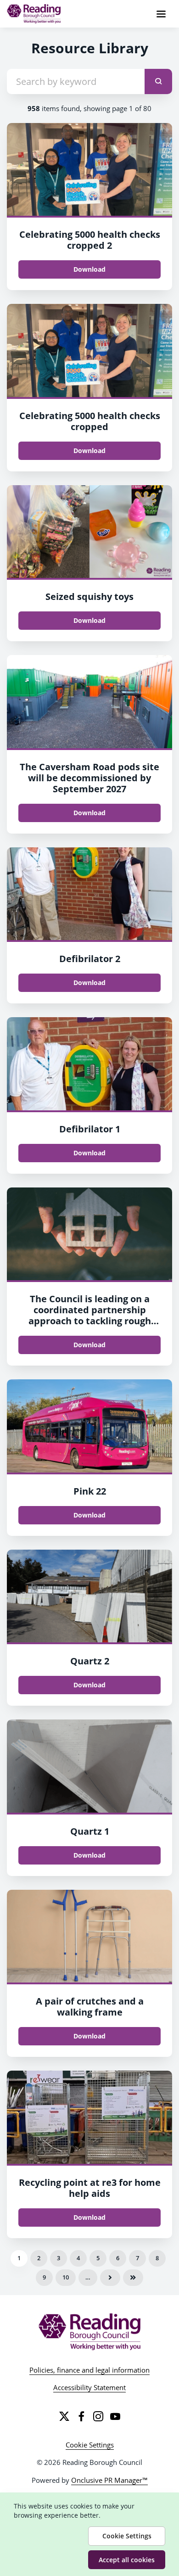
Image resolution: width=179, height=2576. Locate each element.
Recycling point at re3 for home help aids (90, 2188)
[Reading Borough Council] (90, 2332)
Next (110, 2278)
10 (66, 2277)
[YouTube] (115, 2416)
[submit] (158, 81)
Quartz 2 (90, 1661)
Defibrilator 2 (90, 959)
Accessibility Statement (89, 2387)
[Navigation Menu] (161, 14)
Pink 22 (90, 1491)
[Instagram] (98, 2416)
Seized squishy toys (89, 596)
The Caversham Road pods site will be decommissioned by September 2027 (89, 778)
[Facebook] (81, 2416)
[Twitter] (64, 2416)
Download (89, 269)
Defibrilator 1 (90, 1129)
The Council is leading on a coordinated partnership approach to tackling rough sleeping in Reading (90, 1315)
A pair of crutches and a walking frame (90, 2007)
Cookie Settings (90, 2445)
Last (133, 2278)
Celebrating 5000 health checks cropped (90, 421)
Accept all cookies (127, 2560)
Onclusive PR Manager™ (109, 2480)
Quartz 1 (90, 1831)
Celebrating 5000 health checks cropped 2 (90, 240)
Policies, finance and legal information (89, 2370)
